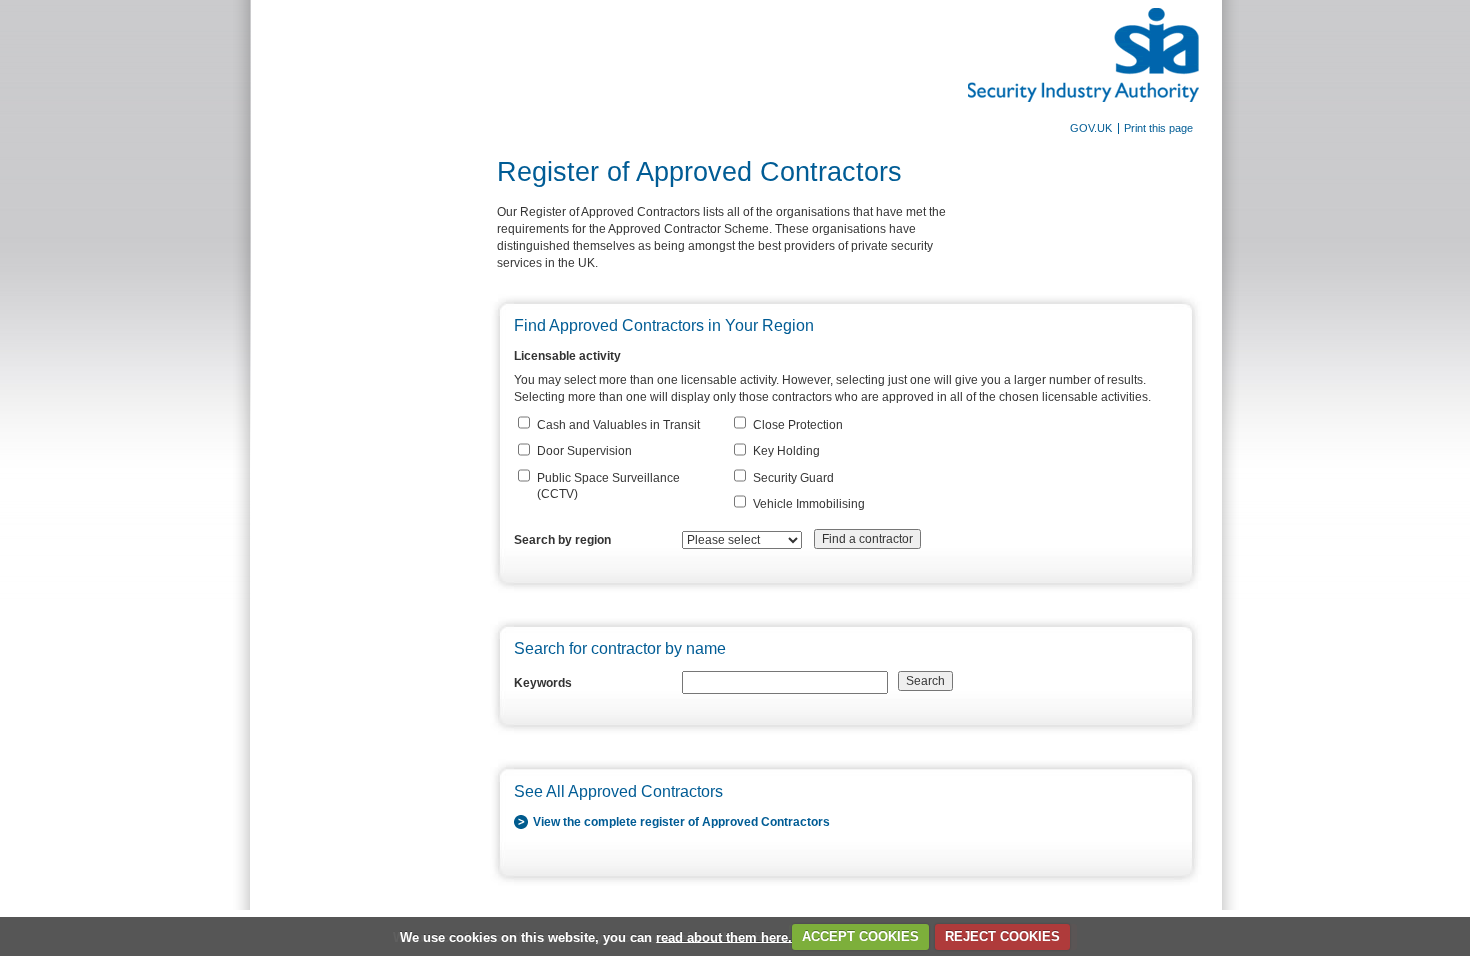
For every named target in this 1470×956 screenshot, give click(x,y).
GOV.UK (1091, 128)
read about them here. (724, 936)
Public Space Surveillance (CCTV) (608, 486)
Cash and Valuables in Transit (618, 425)
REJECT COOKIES (1002, 936)
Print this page (1158, 128)
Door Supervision (584, 451)
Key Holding (786, 451)
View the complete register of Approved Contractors (681, 822)
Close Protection (798, 425)
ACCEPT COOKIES (860, 936)
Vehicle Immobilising (809, 504)
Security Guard (793, 478)
